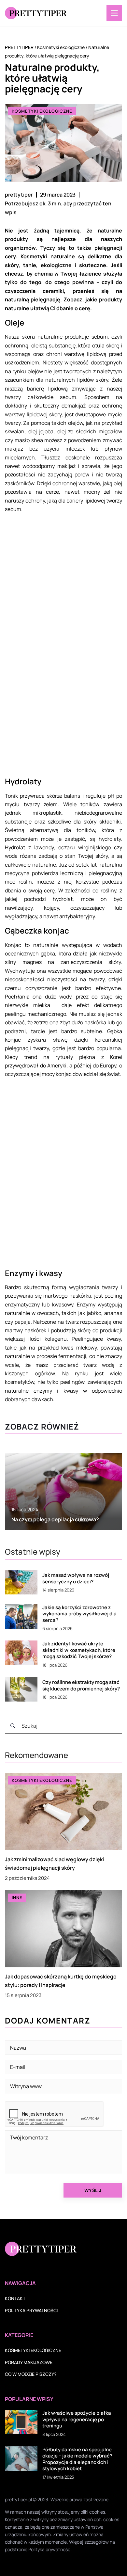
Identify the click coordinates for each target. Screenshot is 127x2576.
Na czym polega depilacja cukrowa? (55, 1519)
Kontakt (15, 2298)
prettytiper (19, 195)
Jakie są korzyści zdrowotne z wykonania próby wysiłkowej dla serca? (79, 1614)
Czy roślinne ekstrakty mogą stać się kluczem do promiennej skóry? (81, 1685)
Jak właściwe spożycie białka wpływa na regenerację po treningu (77, 2419)
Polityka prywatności (31, 2310)
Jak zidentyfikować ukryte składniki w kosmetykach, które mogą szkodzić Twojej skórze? (79, 1650)
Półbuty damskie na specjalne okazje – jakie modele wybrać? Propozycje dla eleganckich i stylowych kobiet (77, 2459)
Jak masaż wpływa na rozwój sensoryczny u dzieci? (76, 1578)
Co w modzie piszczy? (31, 2374)
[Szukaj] (13, 1726)
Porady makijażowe (29, 2362)
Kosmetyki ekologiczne (42, 111)
